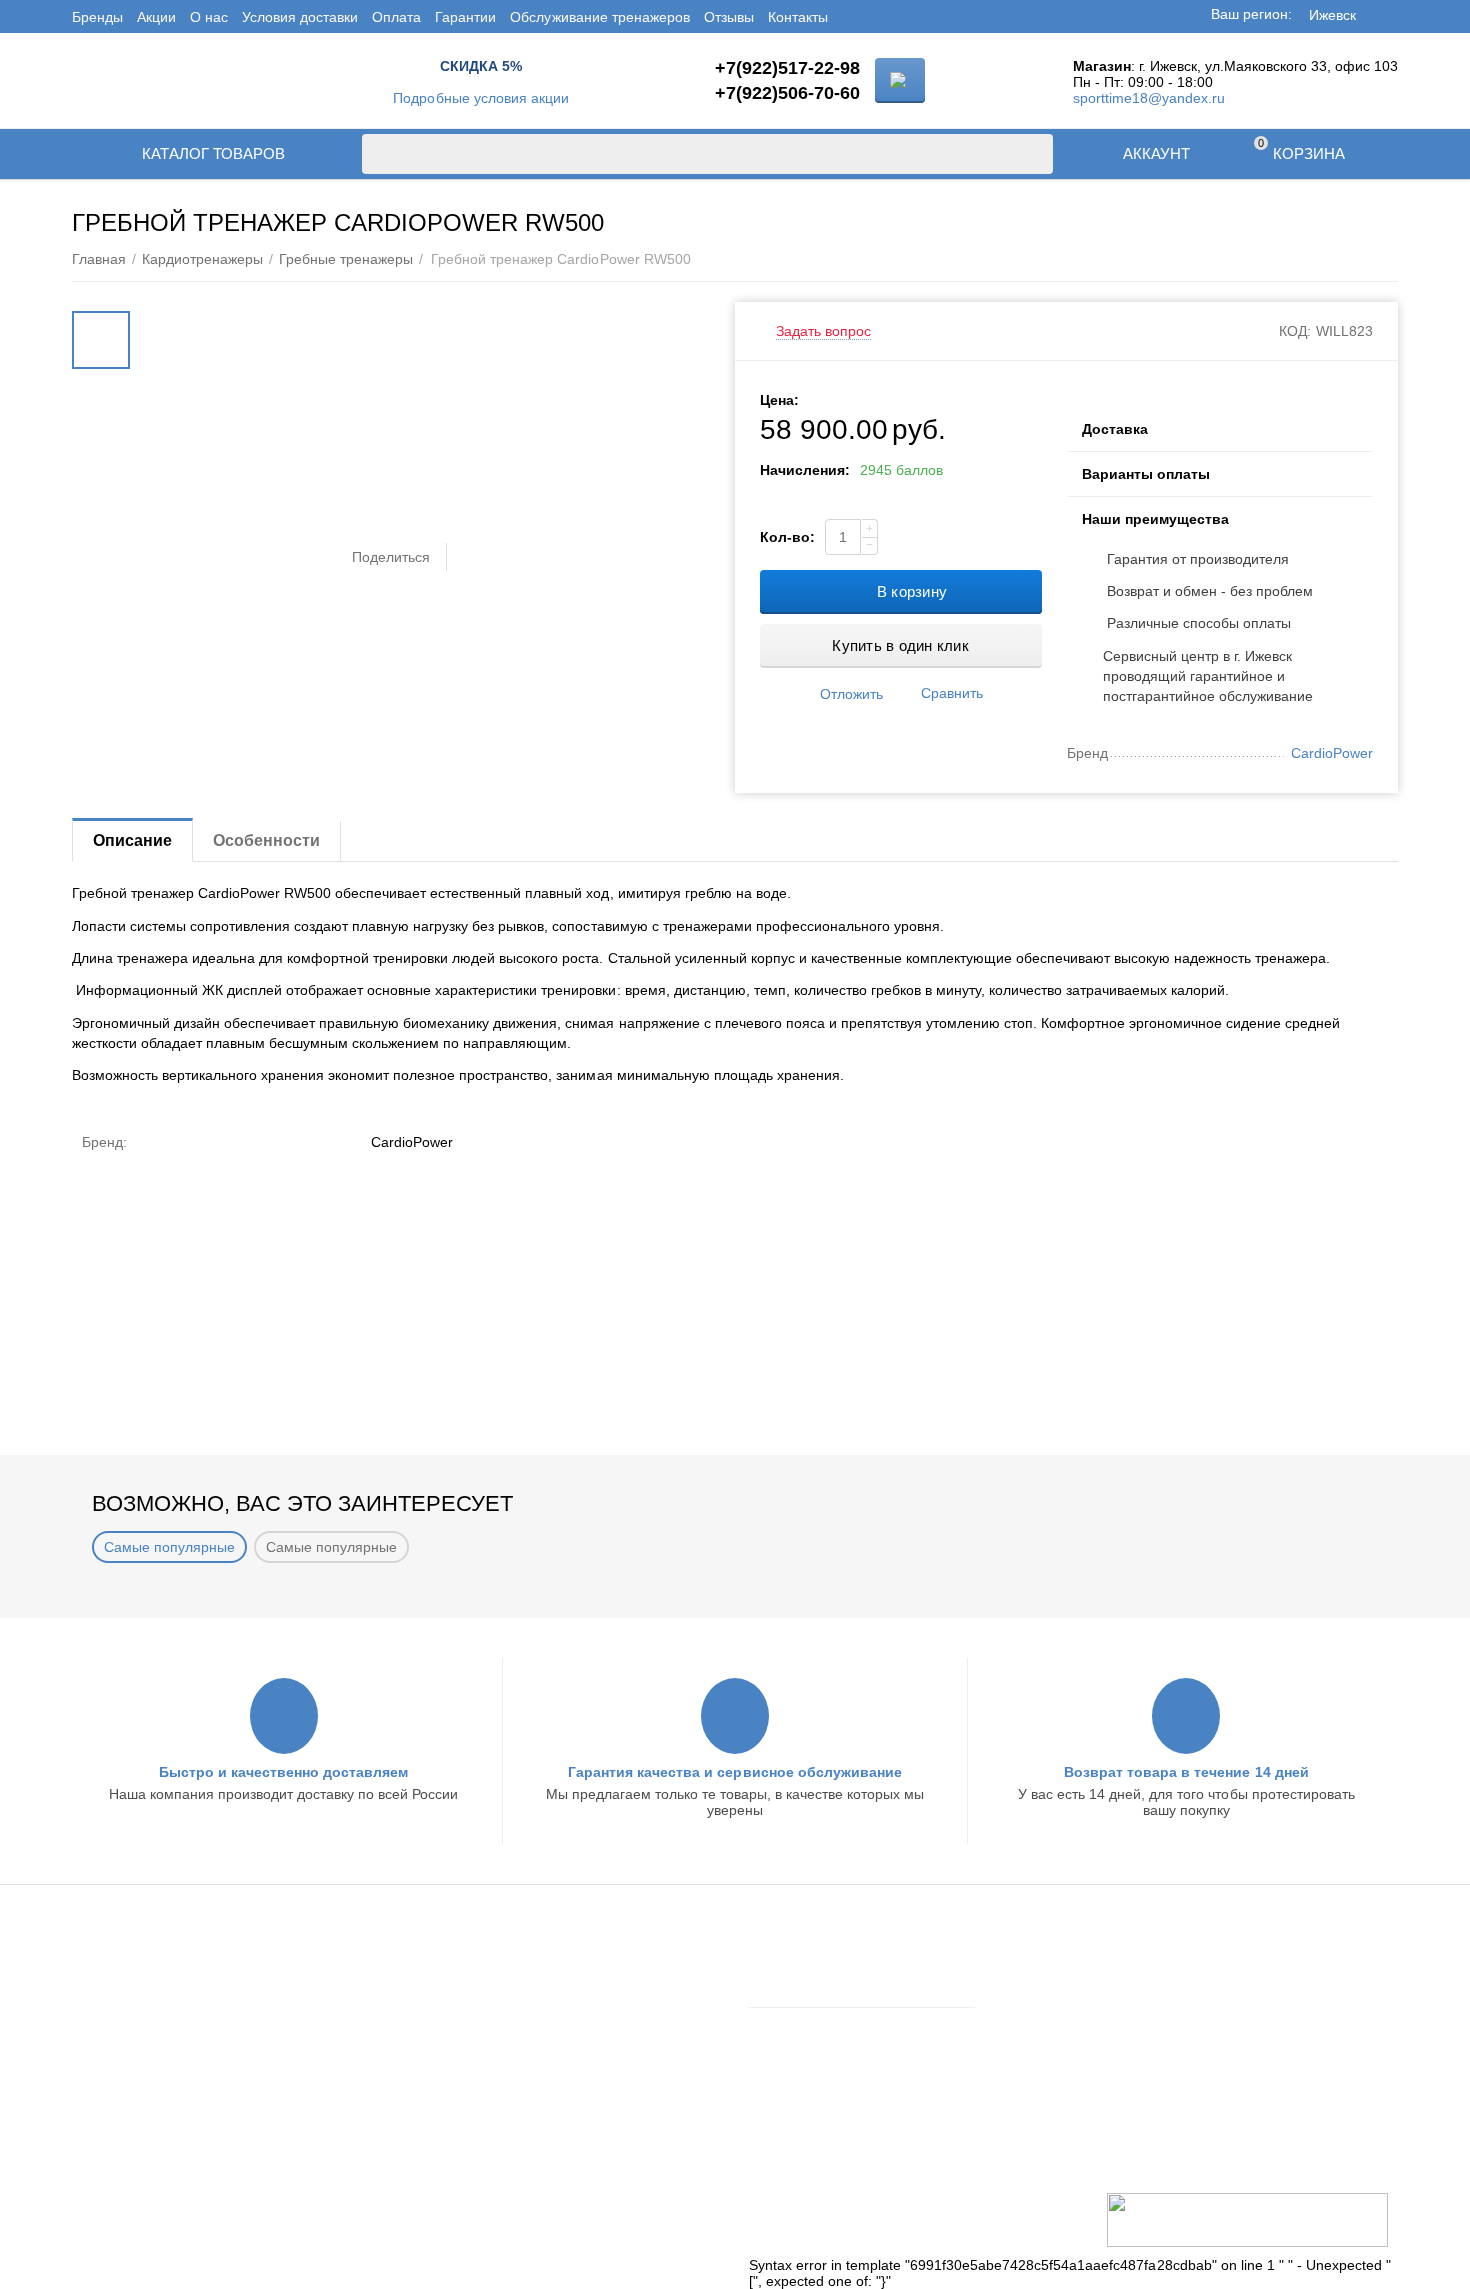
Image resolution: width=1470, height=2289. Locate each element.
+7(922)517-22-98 (787, 68)
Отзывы (729, 17)
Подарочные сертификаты (179, 2068)
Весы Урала (459, 2068)
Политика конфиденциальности (196, 2094)
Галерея (447, 2094)
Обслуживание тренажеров (599, 17)
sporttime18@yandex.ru (1149, 98)
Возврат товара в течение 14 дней (1186, 1772)
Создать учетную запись (828, 1990)
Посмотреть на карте (1146, 2157)
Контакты (798, 17)
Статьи (442, 2042)
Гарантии (465, 17)
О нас (209, 17)
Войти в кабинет (802, 1964)
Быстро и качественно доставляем (283, 1772)
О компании (459, 1990)
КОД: (1295, 331)
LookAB (386, 2216)
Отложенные (791, 2051)
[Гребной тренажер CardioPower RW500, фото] (427, 310)
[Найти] (1033, 154)
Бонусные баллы (147, 2042)
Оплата (396, 17)
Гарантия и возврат (155, 2016)
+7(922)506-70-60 (787, 93)
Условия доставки (300, 17)
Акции (156, 17)
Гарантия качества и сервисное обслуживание (734, 1772)
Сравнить (952, 693)
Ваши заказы (791, 2025)
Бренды (97, 17)
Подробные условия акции (480, 98)
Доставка (121, 1964)
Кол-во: (787, 537)
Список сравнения (809, 2077)
